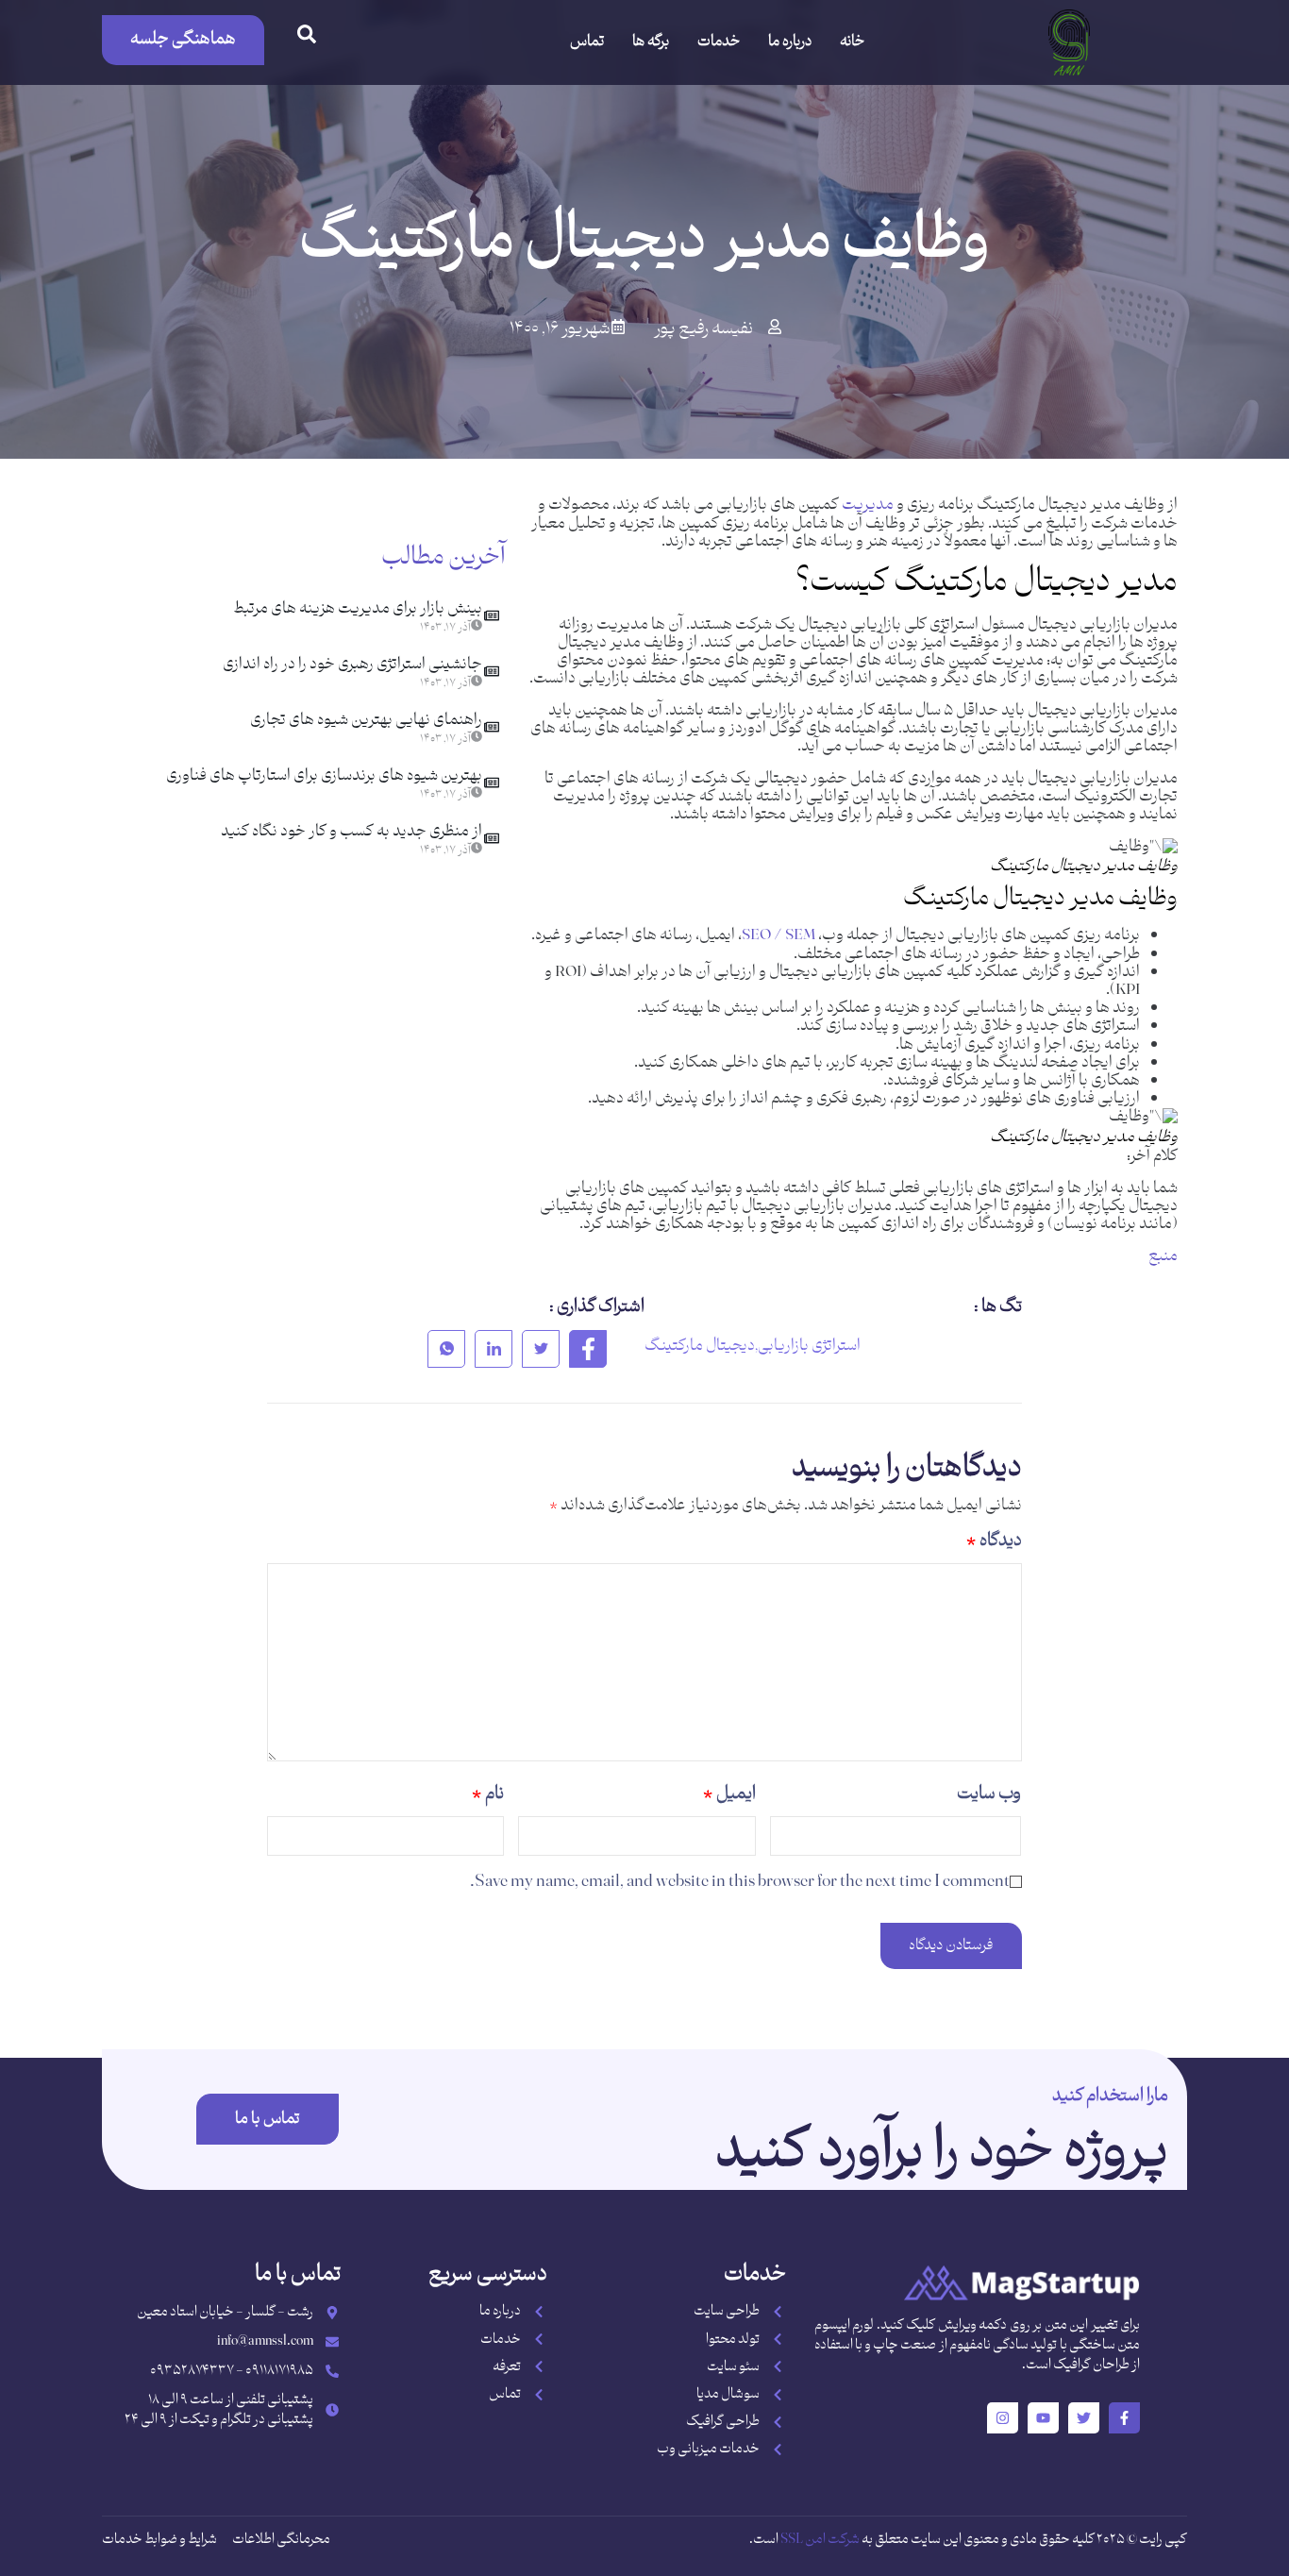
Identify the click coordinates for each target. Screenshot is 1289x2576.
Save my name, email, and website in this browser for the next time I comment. (740, 1882)
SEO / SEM (778, 935)
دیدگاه (994, 1541)
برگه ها (651, 42)
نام (488, 1794)
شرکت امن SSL (820, 2540)
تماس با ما (268, 2119)
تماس (587, 42)
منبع (1163, 1256)
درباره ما (790, 42)
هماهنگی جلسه (183, 39)
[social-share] (588, 1349)
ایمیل (729, 1794)
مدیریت (868, 505)
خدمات (719, 42)
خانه (852, 42)
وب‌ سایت (989, 1794)
